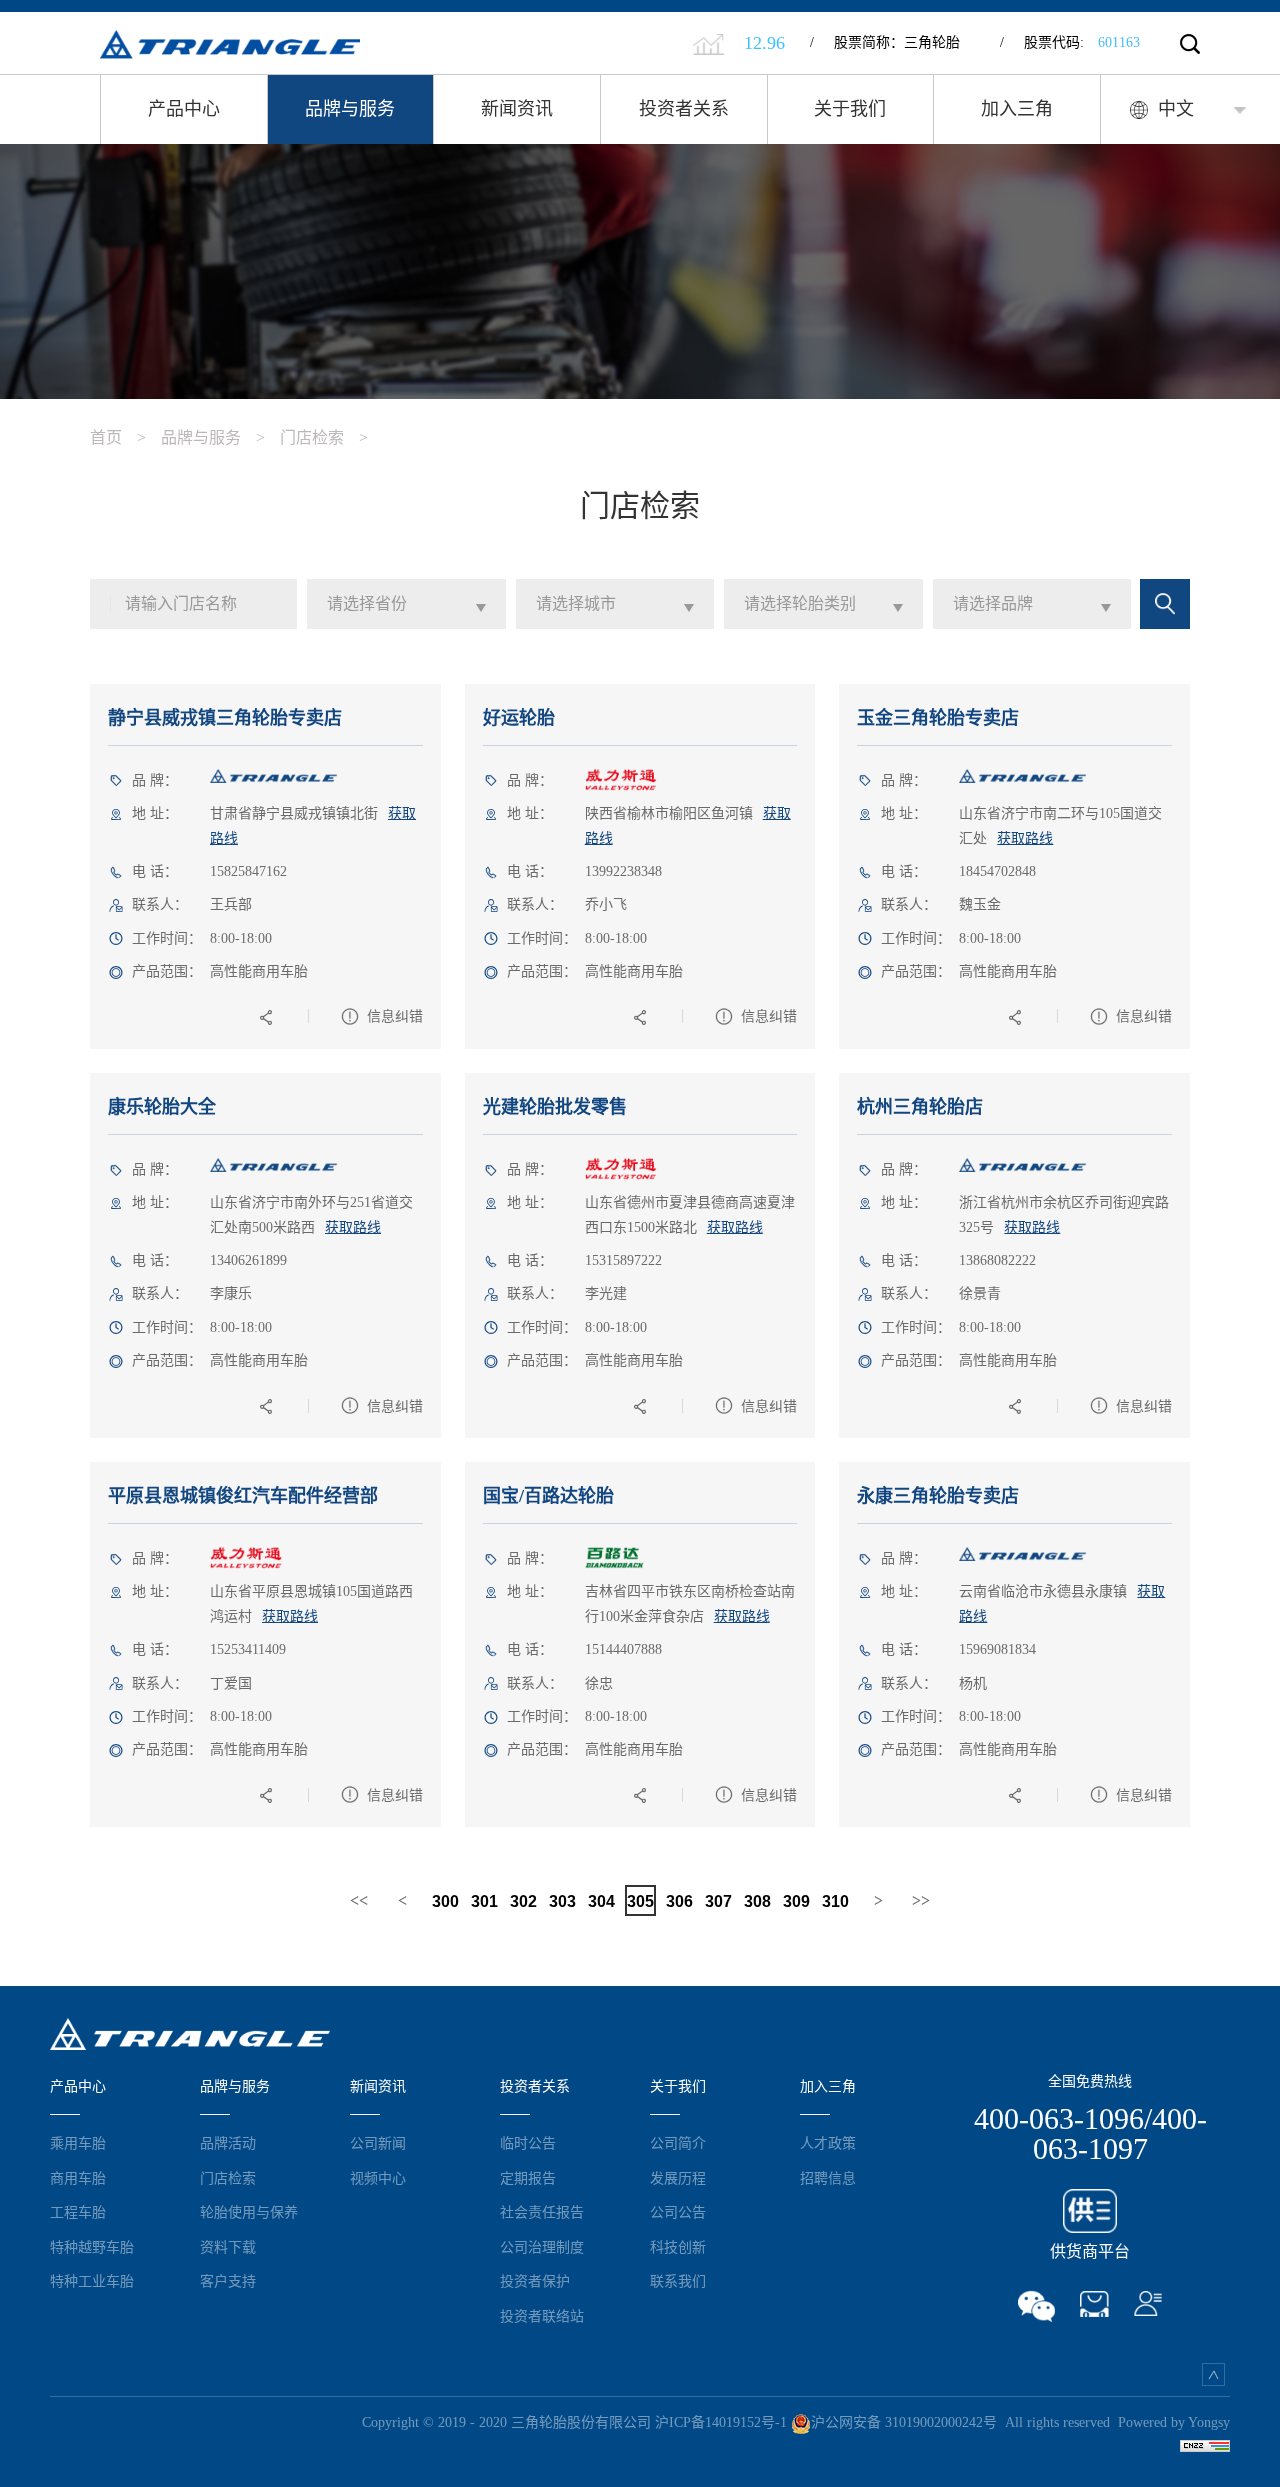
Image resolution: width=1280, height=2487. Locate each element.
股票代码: (1070, 42)
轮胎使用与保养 (249, 2212)
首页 (118, 437)
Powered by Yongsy (1174, 2422)
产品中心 (184, 109)
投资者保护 (535, 2281)
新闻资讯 (517, 109)
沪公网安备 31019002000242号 (904, 2422)
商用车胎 (78, 2178)
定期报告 (528, 2178)
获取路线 (1025, 838)
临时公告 (528, 2143)
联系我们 (678, 2281)
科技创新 (678, 2247)
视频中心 (378, 2178)
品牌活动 (228, 2143)
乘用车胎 (78, 2143)
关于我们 (850, 109)
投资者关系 (684, 109)
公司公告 (678, 2212)
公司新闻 (378, 2143)
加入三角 (1017, 109)
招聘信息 (828, 2178)
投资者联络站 (542, 2316)
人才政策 (828, 2143)
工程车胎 (78, 2212)
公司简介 (678, 2143)
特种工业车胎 (92, 2281)
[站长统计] (1205, 2444)
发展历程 (678, 2178)
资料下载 (228, 2247)
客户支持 (228, 2281)
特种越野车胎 (92, 2247)
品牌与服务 (350, 109)
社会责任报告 (542, 2212)
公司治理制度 (542, 2247)
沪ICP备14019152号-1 (721, 2422)
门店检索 (324, 437)
